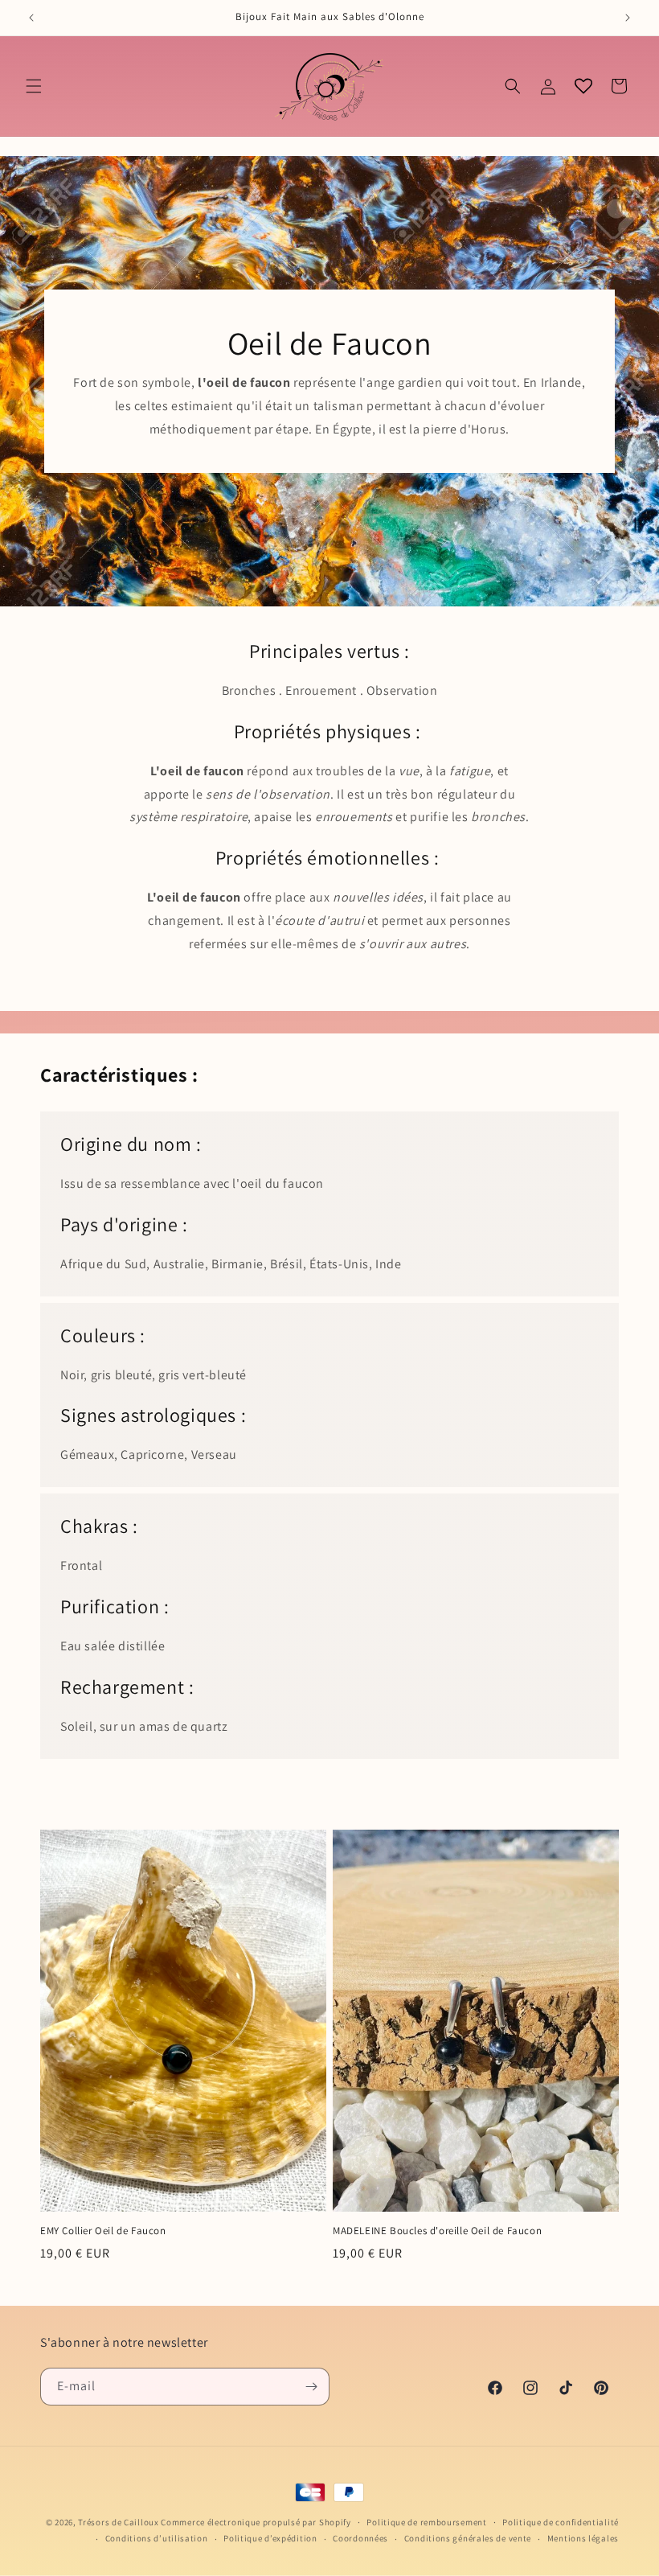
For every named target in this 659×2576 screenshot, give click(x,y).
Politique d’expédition (270, 2538)
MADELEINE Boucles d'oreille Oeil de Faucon (437, 2231)
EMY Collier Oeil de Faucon (103, 2231)
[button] (34, 86)
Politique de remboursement (426, 2522)
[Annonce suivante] (628, 18)
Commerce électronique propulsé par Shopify (256, 2522)
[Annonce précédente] (31, 18)
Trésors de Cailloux (118, 2522)
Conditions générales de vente (468, 2538)
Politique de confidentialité (561, 2522)
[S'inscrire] (311, 2387)
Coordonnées (360, 2538)
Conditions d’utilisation (157, 2538)
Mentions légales (583, 2538)
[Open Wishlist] (583, 86)
